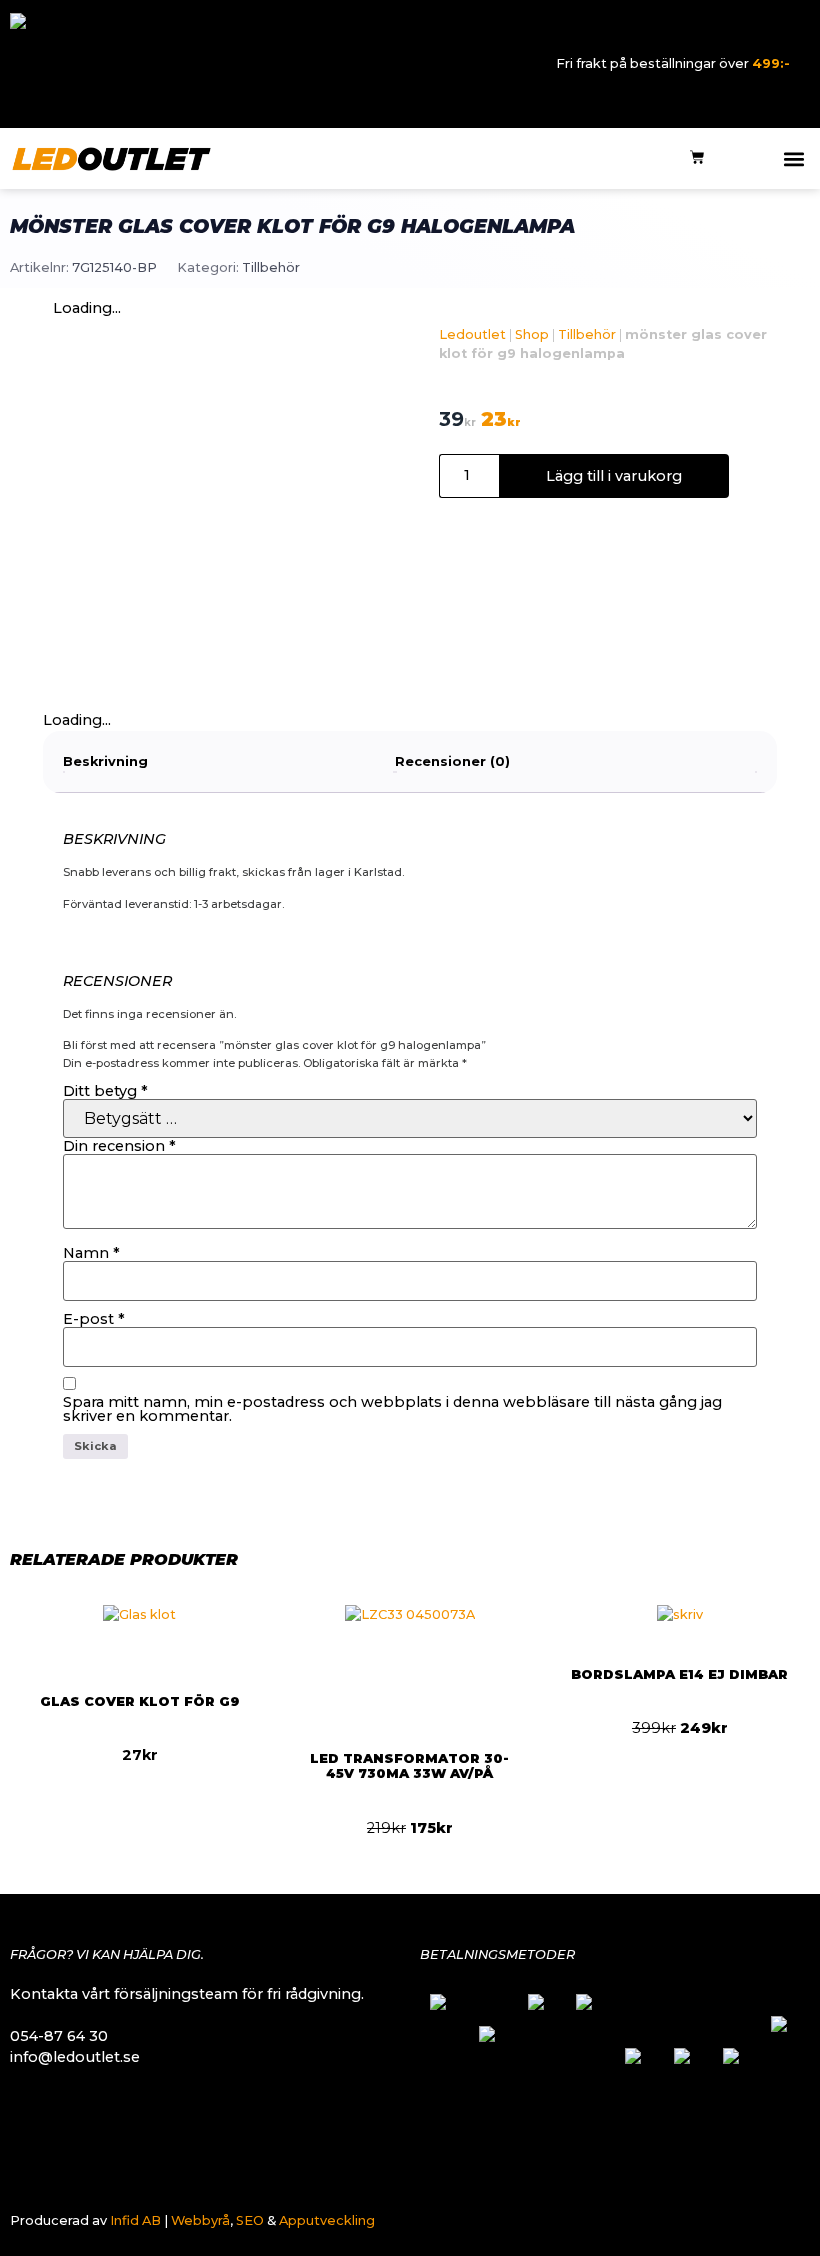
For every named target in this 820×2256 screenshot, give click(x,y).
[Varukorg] (697, 158)
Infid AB (135, 2220)
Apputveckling (327, 2220)
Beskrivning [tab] (105, 761)
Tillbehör (271, 267)
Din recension (119, 1146)
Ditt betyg (105, 1091)
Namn (91, 1253)
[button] (793, 158)
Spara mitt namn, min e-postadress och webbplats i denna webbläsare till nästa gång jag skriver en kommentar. (392, 1409)
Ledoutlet (472, 334)
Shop (532, 334)
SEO (250, 2220)
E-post (94, 1319)
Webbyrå (200, 2220)
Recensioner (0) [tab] (452, 761)
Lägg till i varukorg (614, 476)
